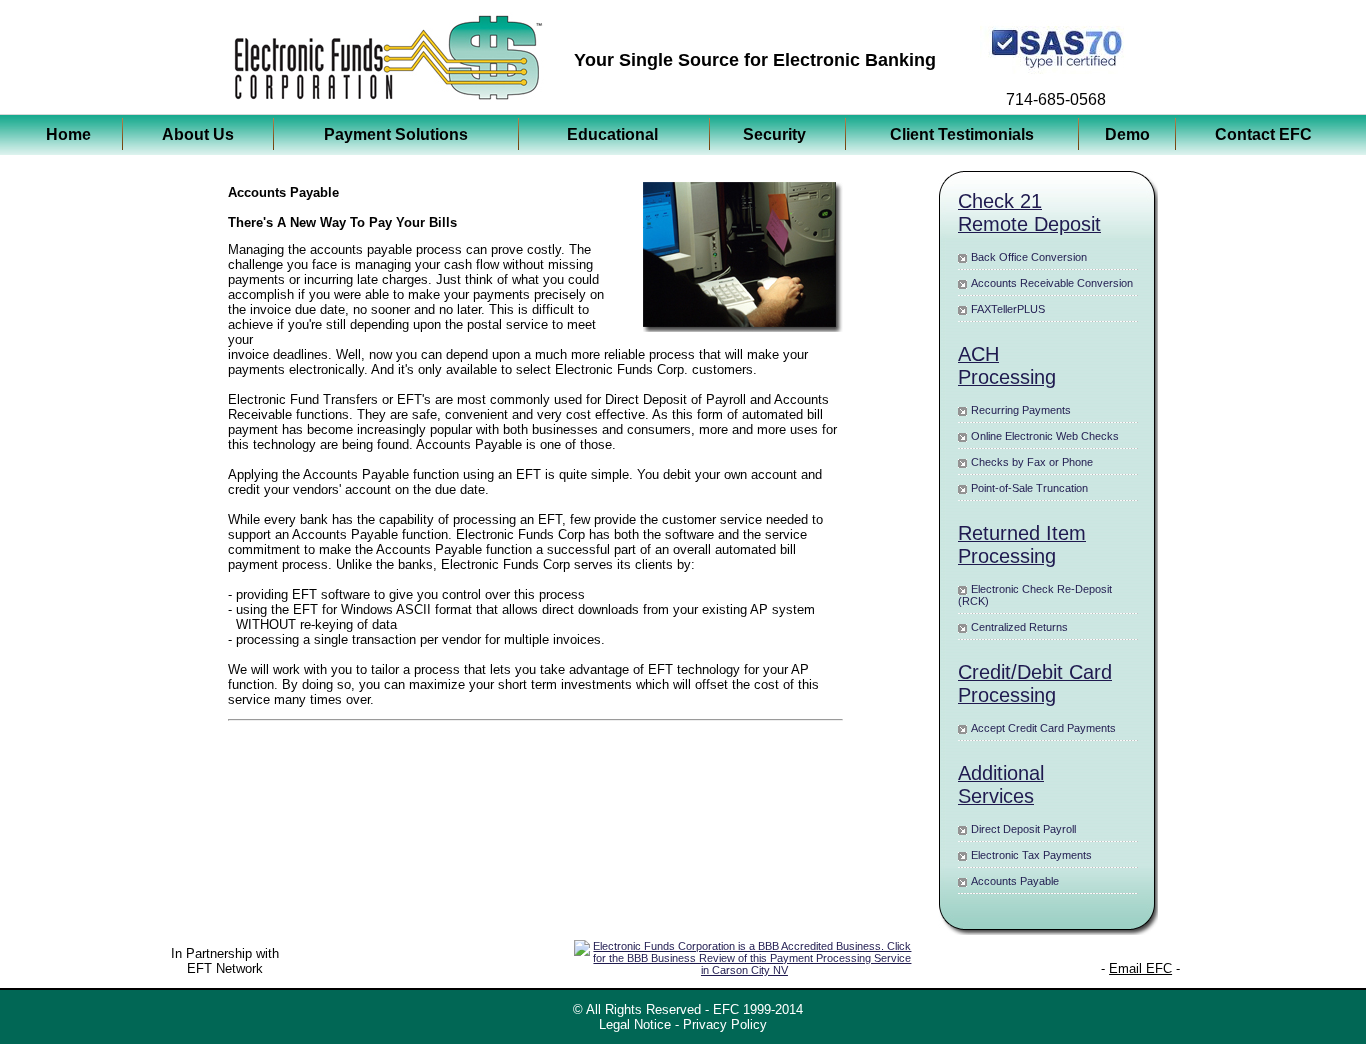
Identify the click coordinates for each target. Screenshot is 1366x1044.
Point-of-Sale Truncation (1029, 488)
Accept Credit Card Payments (1043, 728)
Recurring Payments (1021, 410)
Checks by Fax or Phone (1032, 462)
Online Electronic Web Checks (1045, 436)
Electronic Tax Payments (1031, 855)
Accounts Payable (1015, 881)
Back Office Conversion (1029, 257)
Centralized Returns (1019, 627)
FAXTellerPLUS (1008, 309)
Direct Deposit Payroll (1023, 829)
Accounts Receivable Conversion (1052, 283)
